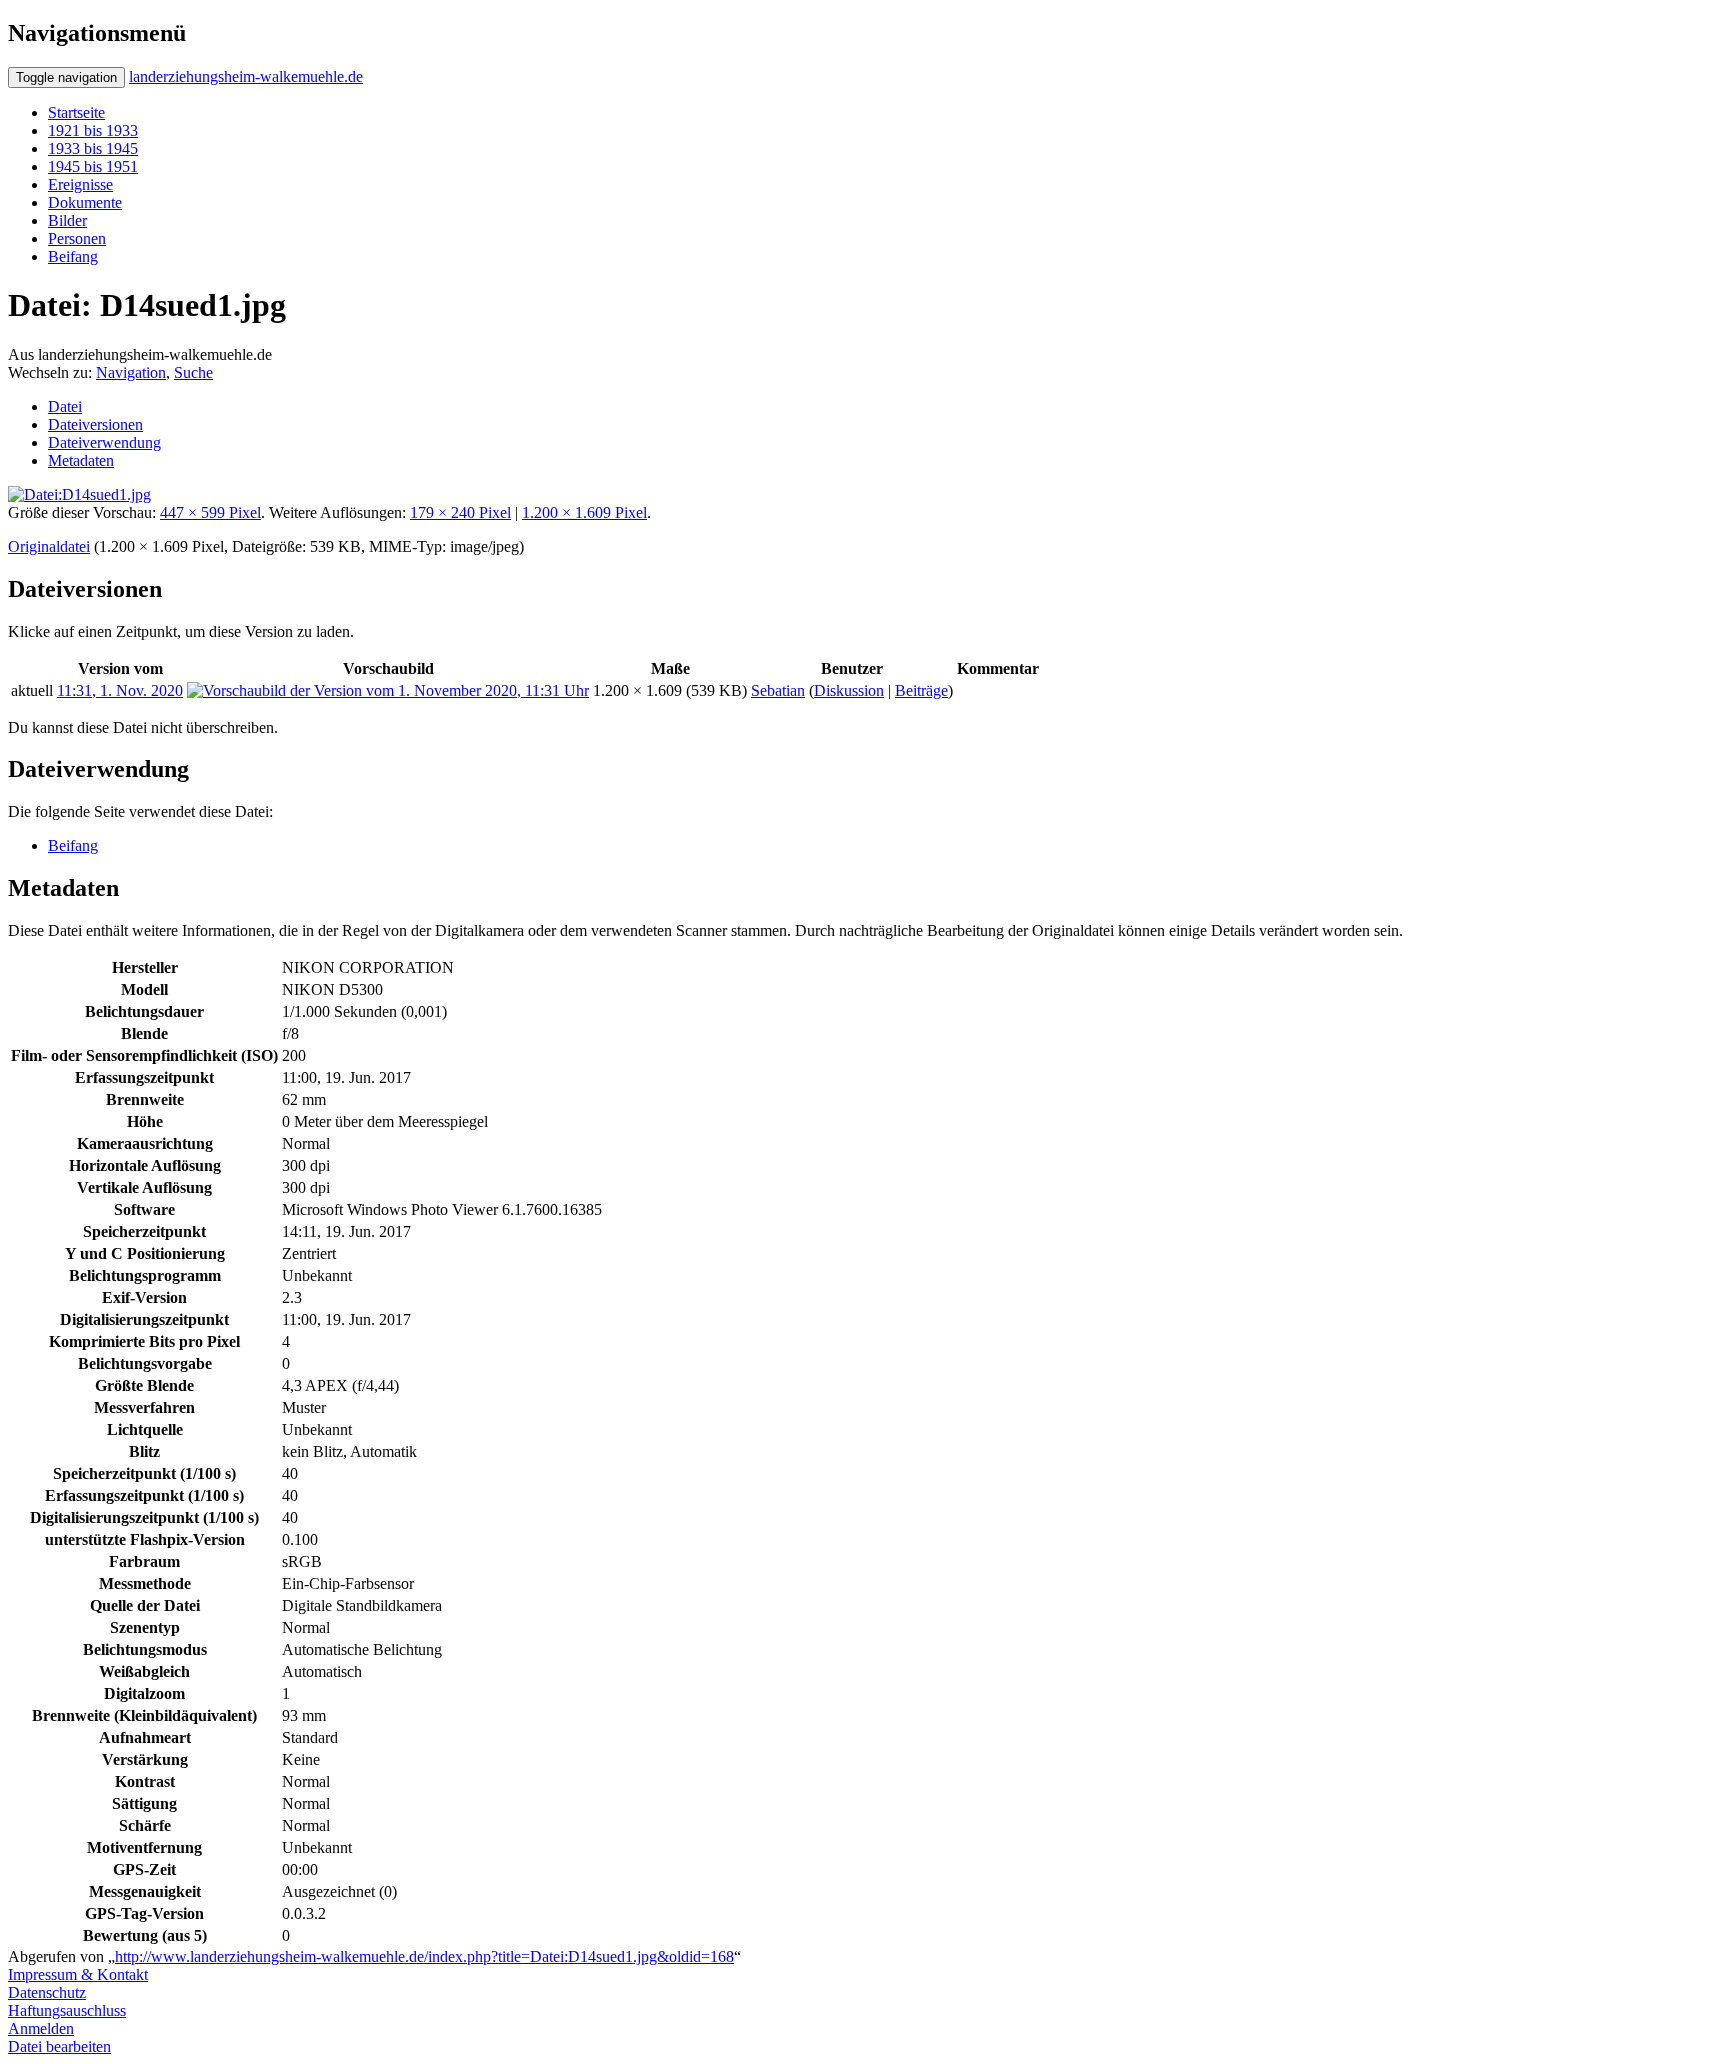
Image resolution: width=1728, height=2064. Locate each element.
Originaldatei (49, 546)
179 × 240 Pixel (460, 512)
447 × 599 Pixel (210, 512)
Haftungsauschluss (67, 2010)
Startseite (76, 112)
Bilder (67, 220)
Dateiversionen (95, 424)
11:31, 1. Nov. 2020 (120, 690)
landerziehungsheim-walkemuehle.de (246, 76)
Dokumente (85, 202)
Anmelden (41, 2028)
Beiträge (921, 690)
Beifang (73, 256)
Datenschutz (47, 1992)
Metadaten (81, 460)
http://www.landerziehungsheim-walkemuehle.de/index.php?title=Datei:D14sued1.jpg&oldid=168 (424, 1956)
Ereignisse (80, 184)
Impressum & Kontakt (78, 1974)
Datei (65, 406)
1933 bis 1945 (93, 148)
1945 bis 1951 (93, 166)
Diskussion (849, 690)
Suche (193, 372)
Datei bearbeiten (59, 2046)
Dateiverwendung (104, 442)
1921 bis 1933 (93, 130)
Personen (77, 238)
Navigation (131, 372)
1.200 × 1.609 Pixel (584, 512)
